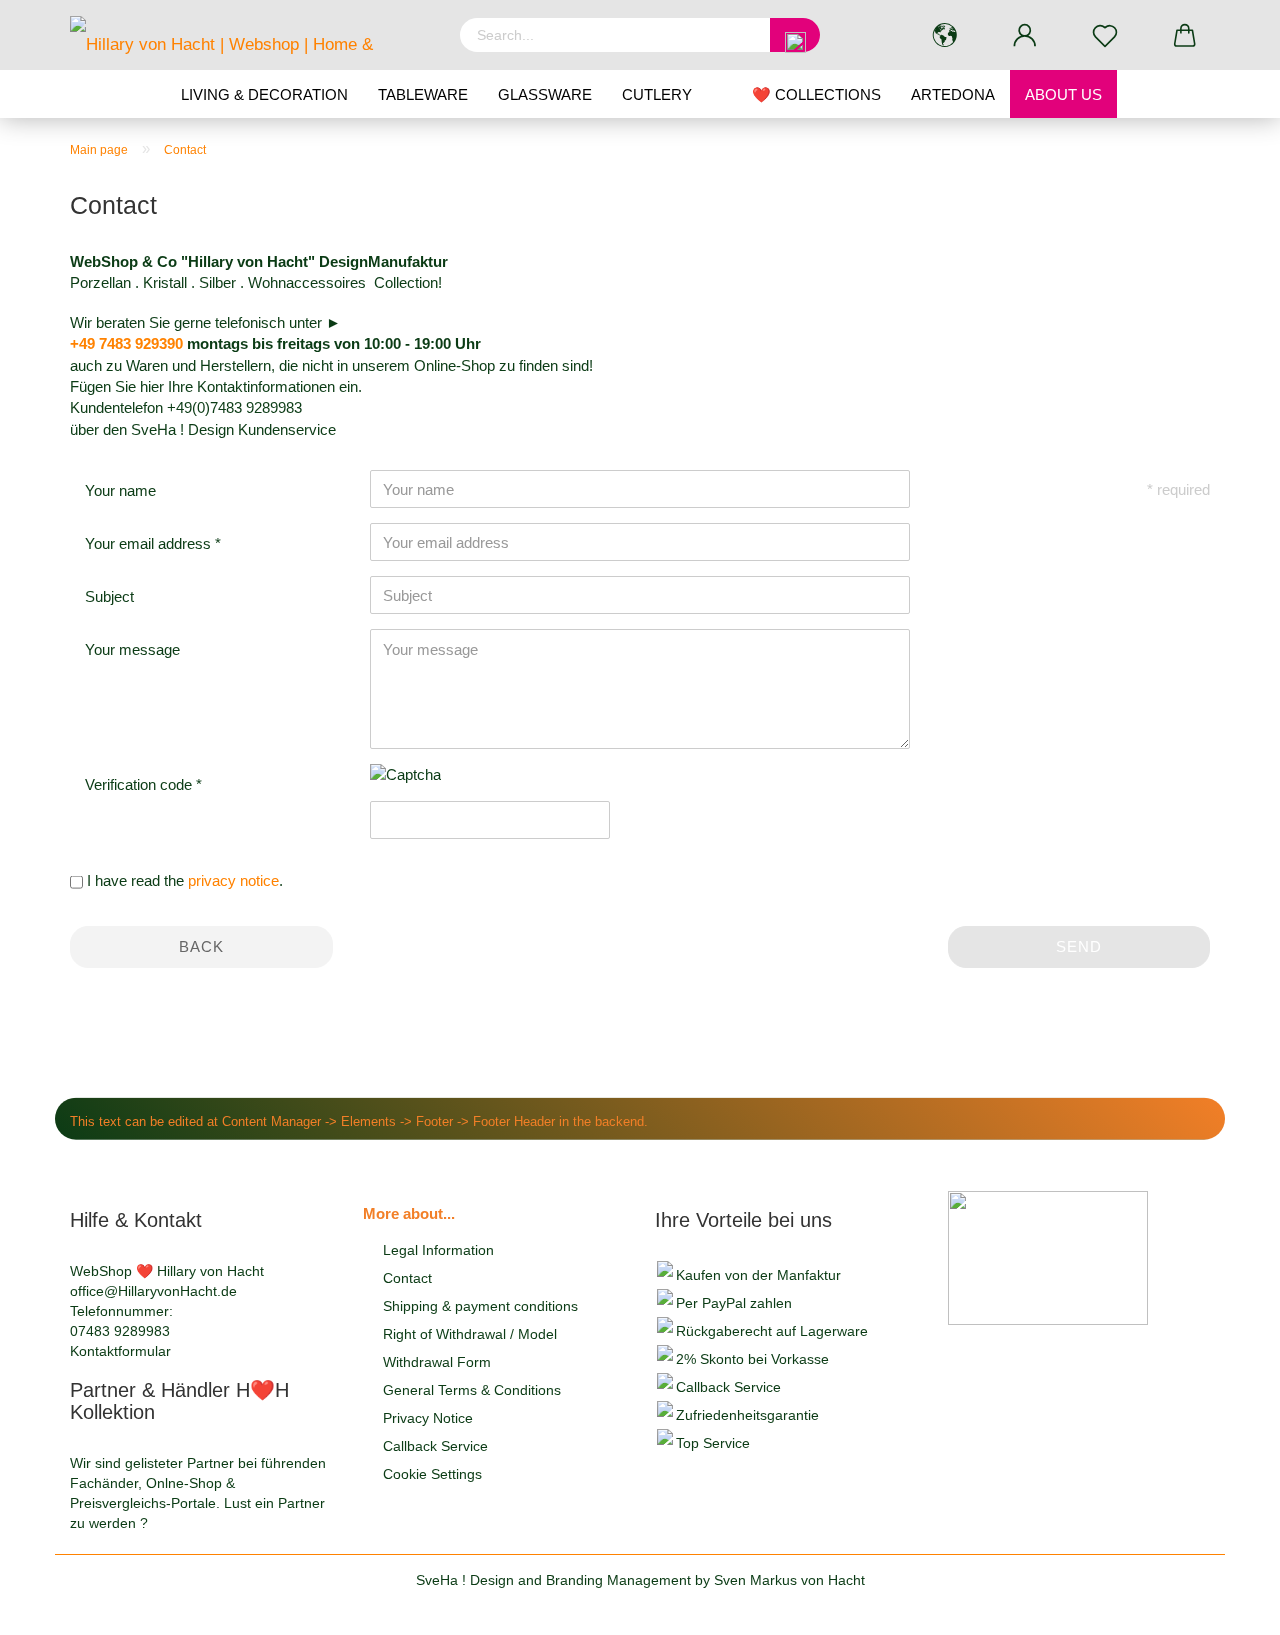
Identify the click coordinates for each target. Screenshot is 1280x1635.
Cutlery (657, 94)
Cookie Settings (432, 1474)
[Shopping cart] (1185, 35)
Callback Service (435, 1446)
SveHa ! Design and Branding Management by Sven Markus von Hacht (640, 1580)
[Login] (1025, 35)
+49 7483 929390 (126, 343)
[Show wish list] (1105, 35)
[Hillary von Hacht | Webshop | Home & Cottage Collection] (250, 35)
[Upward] (1225, 1605)
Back (201, 946)
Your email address (150, 543)
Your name (120, 490)
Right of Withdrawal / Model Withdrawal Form (470, 1348)
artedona (953, 94)
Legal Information (438, 1250)
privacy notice (233, 880)
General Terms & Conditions (472, 1390)
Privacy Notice (428, 1418)
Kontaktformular (120, 1351)
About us (1063, 94)
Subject (109, 596)
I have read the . (185, 880)
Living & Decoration (264, 94)
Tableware (423, 94)
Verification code (140, 784)
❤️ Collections (816, 94)
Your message (132, 649)
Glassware (545, 94)
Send (1079, 946)
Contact (407, 1278)
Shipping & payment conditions (480, 1306)
